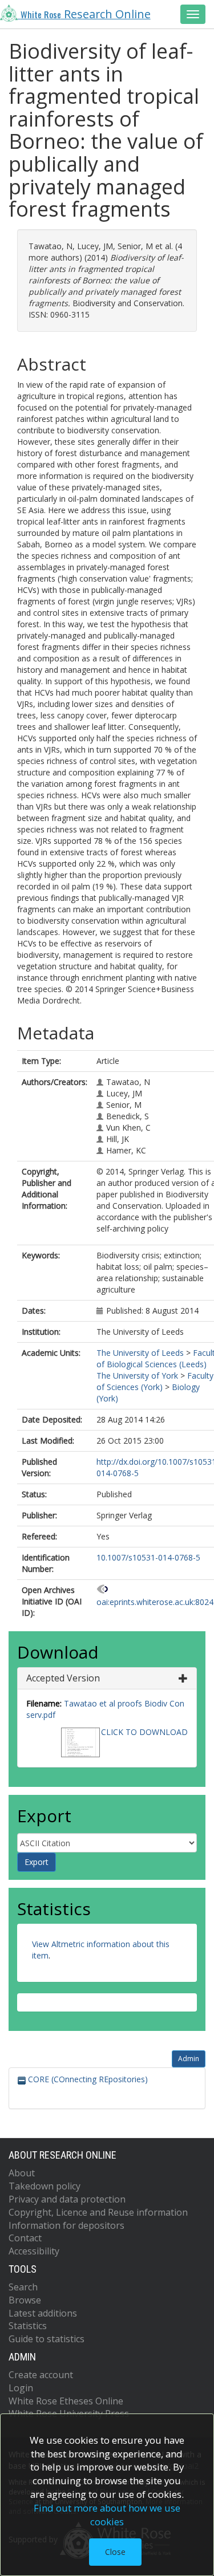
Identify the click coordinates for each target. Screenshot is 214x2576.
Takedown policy (45, 2186)
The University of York (137, 1376)
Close (115, 2552)
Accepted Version (63, 1678)
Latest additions (43, 2313)
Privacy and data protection (67, 2199)
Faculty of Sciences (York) (155, 1381)
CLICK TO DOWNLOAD (144, 1732)
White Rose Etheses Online (66, 2401)
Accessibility (34, 2251)
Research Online (86, 14)
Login (21, 2388)
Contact (25, 2238)
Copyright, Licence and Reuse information (98, 2212)
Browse (25, 2300)
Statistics (28, 2326)
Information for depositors (66, 2225)
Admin (189, 2059)
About (22, 2173)
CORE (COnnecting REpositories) (87, 2079)
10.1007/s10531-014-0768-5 (148, 1557)
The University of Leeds (140, 1353)
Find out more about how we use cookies (107, 2515)
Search (23, 2287)
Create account (41, 2375)
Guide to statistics (47, 2339)
